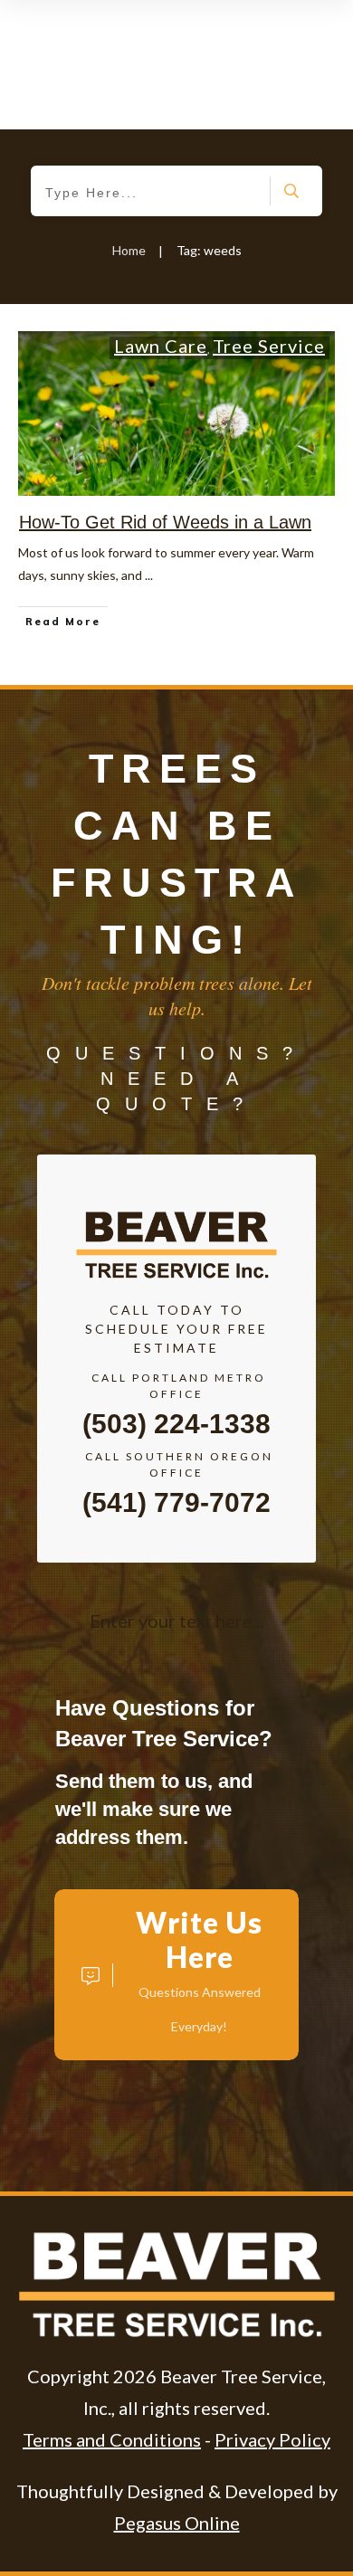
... (149, 575)
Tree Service (269, 346)
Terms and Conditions (112, 2439)
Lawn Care (161, 346)
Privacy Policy (272, 2439)
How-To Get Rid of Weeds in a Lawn (165, 522)
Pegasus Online (177, 2523)
